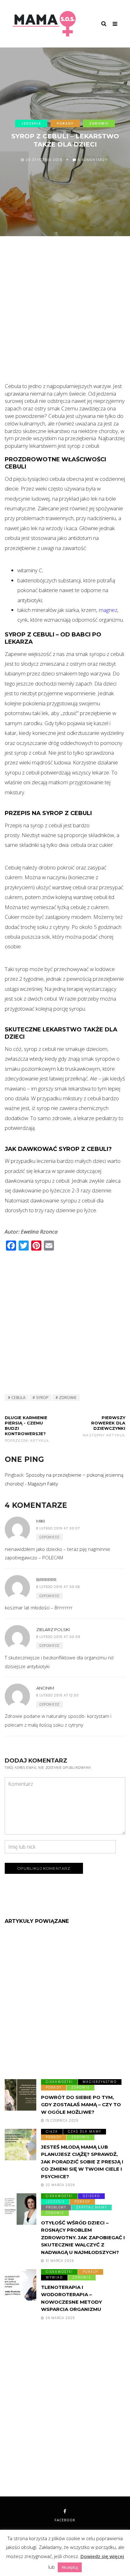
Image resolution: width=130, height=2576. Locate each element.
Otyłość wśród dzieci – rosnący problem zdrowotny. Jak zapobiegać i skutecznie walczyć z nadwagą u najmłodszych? (83, 2237)
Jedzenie (31, 123)
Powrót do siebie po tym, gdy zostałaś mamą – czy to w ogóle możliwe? (81, 2105)
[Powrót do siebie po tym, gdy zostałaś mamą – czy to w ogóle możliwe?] (21, 2095)
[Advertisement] (65, 314)
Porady (65, 123)
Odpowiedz (50, 1537)
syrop (42, 1398)
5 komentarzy (93, 160)
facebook (65, 2520)
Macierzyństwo (100, 2082)
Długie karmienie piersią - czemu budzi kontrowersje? (27, 1429)
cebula (18, 1398)
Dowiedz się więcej (102, 2556)
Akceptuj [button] (70, 2567)
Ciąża (52, 2132)
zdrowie (68, 1398)
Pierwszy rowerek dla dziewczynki (104, 1426)
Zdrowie (99, 123)
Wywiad (54, 2277)
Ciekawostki (59, 2082)
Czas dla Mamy (85, 2132)
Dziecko (91, 2196)
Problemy (56, 2207)
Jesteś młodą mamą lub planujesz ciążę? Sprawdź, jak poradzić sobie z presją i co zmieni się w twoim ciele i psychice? (82, 2162)
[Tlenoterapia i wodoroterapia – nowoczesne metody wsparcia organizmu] (21, 2285)
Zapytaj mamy (92, 2207)
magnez (108, 610)
